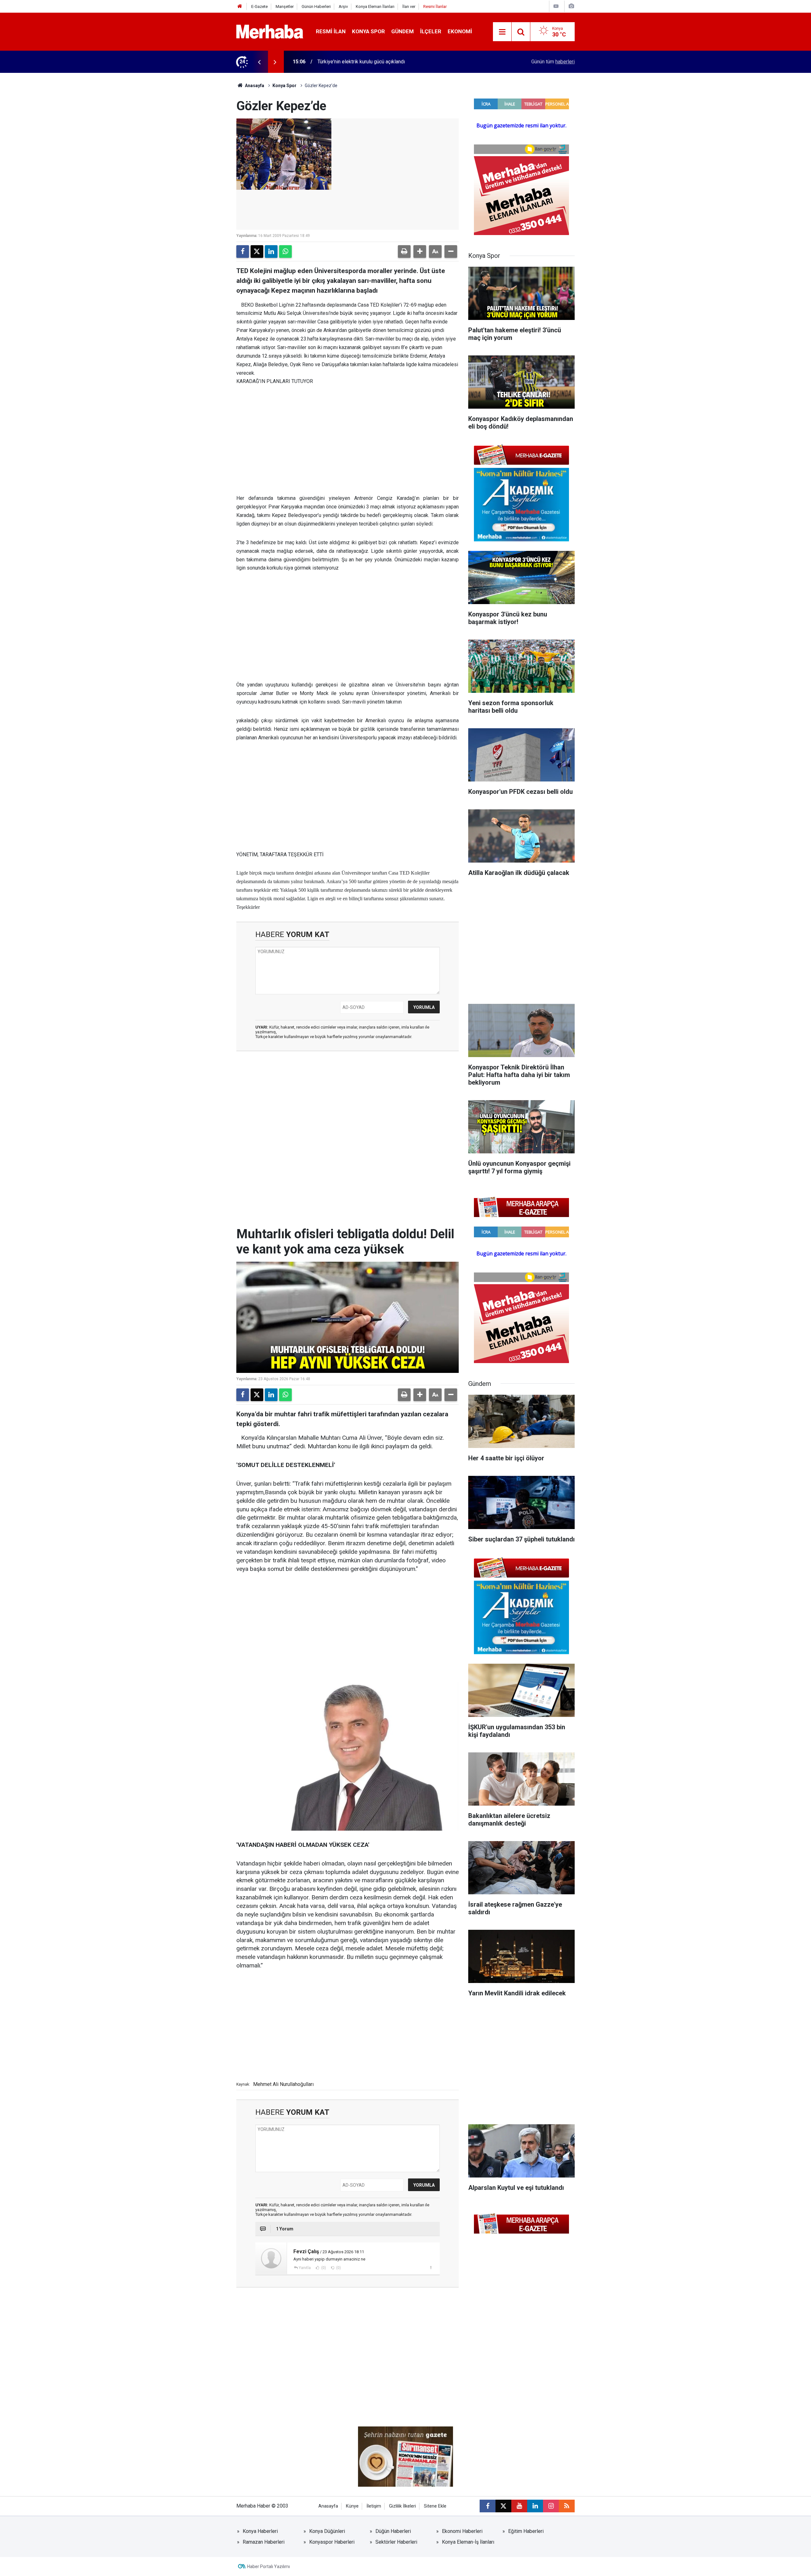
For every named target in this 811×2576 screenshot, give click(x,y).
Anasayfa (254, 86)
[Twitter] (257, 252)
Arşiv (343, 6)
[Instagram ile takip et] (551, 2506)
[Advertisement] (348, 440)
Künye (352, 2506)
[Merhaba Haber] (270, 31)
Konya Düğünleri (327, 2531)
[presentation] (259, 62)
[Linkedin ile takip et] (535, 2506)
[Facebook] (243, 252)
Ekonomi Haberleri (462, 2531)
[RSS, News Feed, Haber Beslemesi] (567, 2506)
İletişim (374, 2506)
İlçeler (431, 31)
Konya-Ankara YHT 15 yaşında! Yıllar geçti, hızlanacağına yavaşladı (390, 62)
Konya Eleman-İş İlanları (468, 2542)
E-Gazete (259, 6)
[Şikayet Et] (431, 2267)
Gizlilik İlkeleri (402, 2506)
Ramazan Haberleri (264, 2542)
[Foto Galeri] (571, 6)
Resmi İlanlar (435, 6)
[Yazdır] (404, 252)
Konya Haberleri (260, 2531)
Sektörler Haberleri (396, 2542)
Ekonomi (460, 31)
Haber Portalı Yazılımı (268, 2566)
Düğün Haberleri (393, 2531)
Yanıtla (305, 2268)
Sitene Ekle (435, 2506)
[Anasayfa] (240, 6)
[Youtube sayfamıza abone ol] (519, 2506)
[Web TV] (556, 6)
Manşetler (285, 6)
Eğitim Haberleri (526, 2531)
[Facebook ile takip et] (488, 2506)
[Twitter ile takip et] (503, 2506)
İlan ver (409, 6)
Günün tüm (553, 62)
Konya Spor (368, 31)
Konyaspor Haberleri (332, 2542)
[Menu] (502, 32)
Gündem (402, 31)
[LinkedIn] (271, 252)
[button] (420, 252)
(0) (323, 2268)
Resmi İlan (331, 31)
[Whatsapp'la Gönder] (285, 252)
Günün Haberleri (316, 6)
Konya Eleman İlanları (375, 6)
